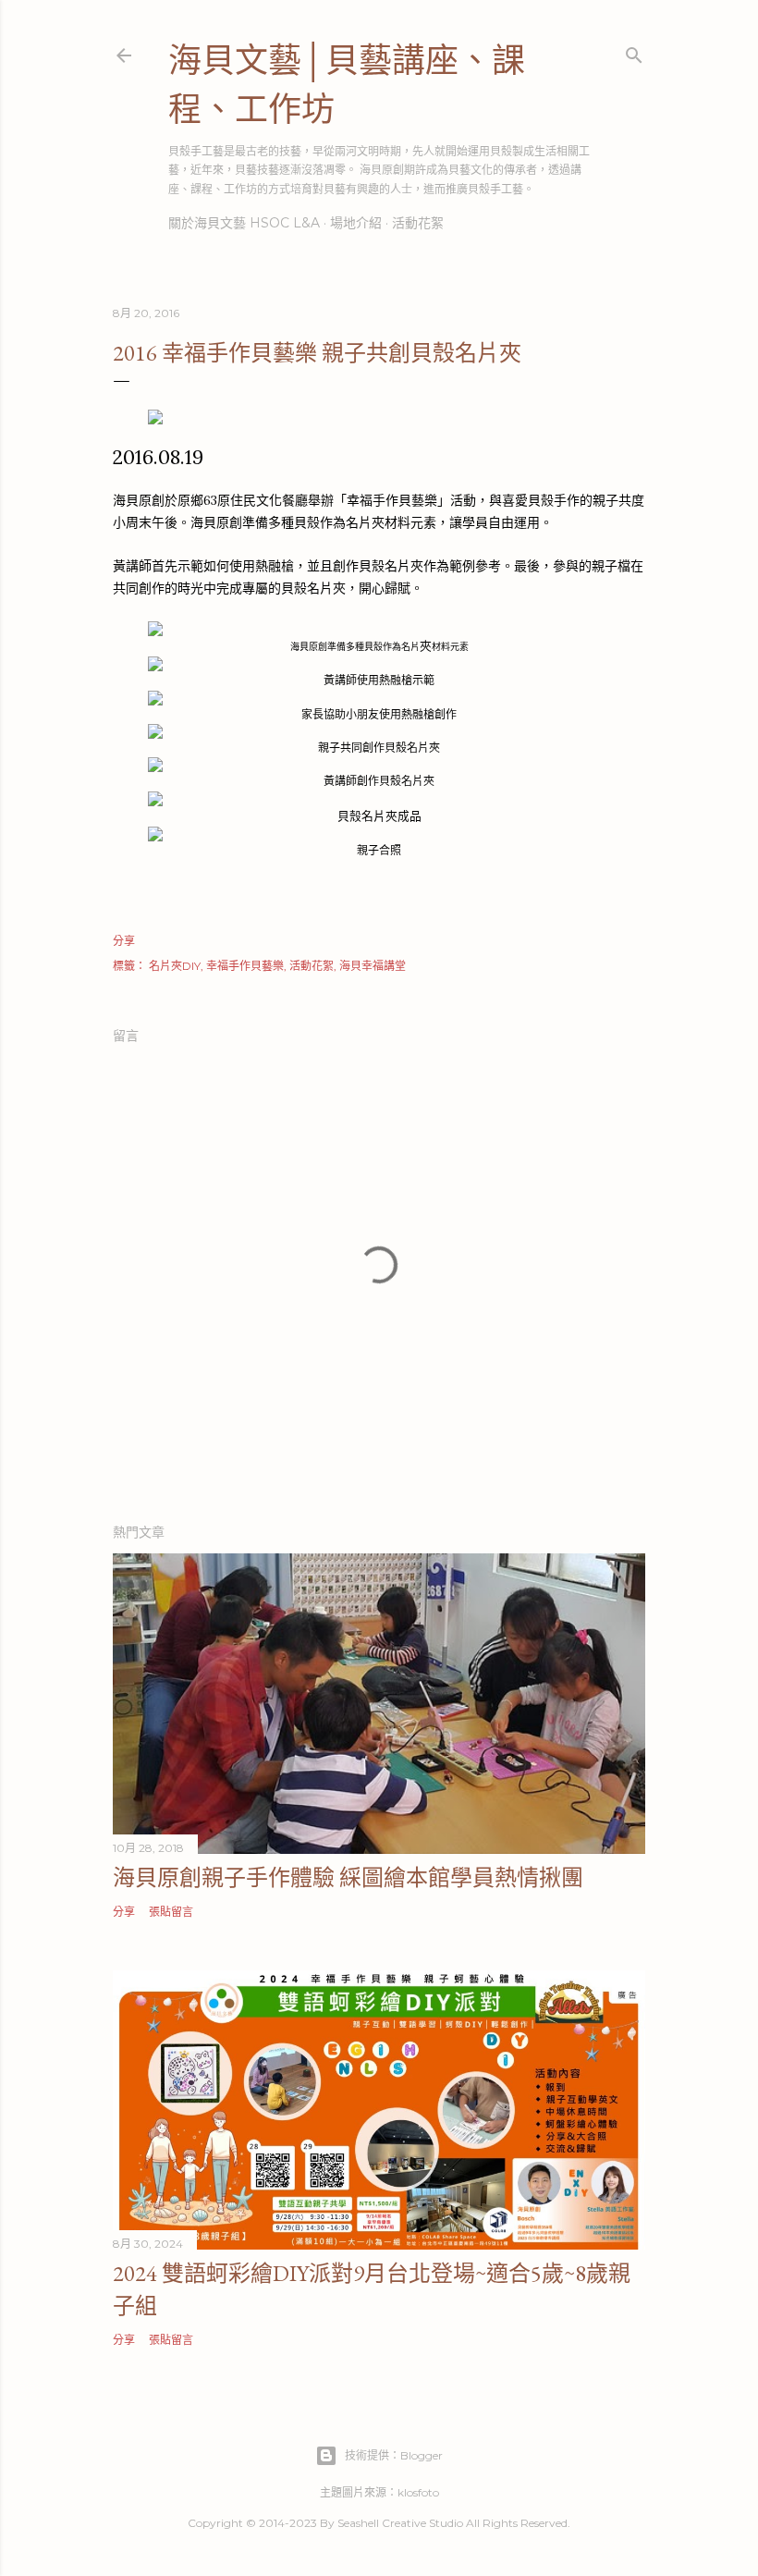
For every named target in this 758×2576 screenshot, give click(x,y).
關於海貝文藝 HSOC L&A (244, 223)
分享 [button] (124, 941)
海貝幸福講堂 (373, 966)
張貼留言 (171, 1912)
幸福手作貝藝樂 (245, 966)
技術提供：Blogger (394, 2455)
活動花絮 (418, 223)
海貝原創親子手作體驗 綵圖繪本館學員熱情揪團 (348, 1877)
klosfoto (418, 2492)
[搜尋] (634, 51)
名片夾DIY (175, 966)
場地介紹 (356, 223)
